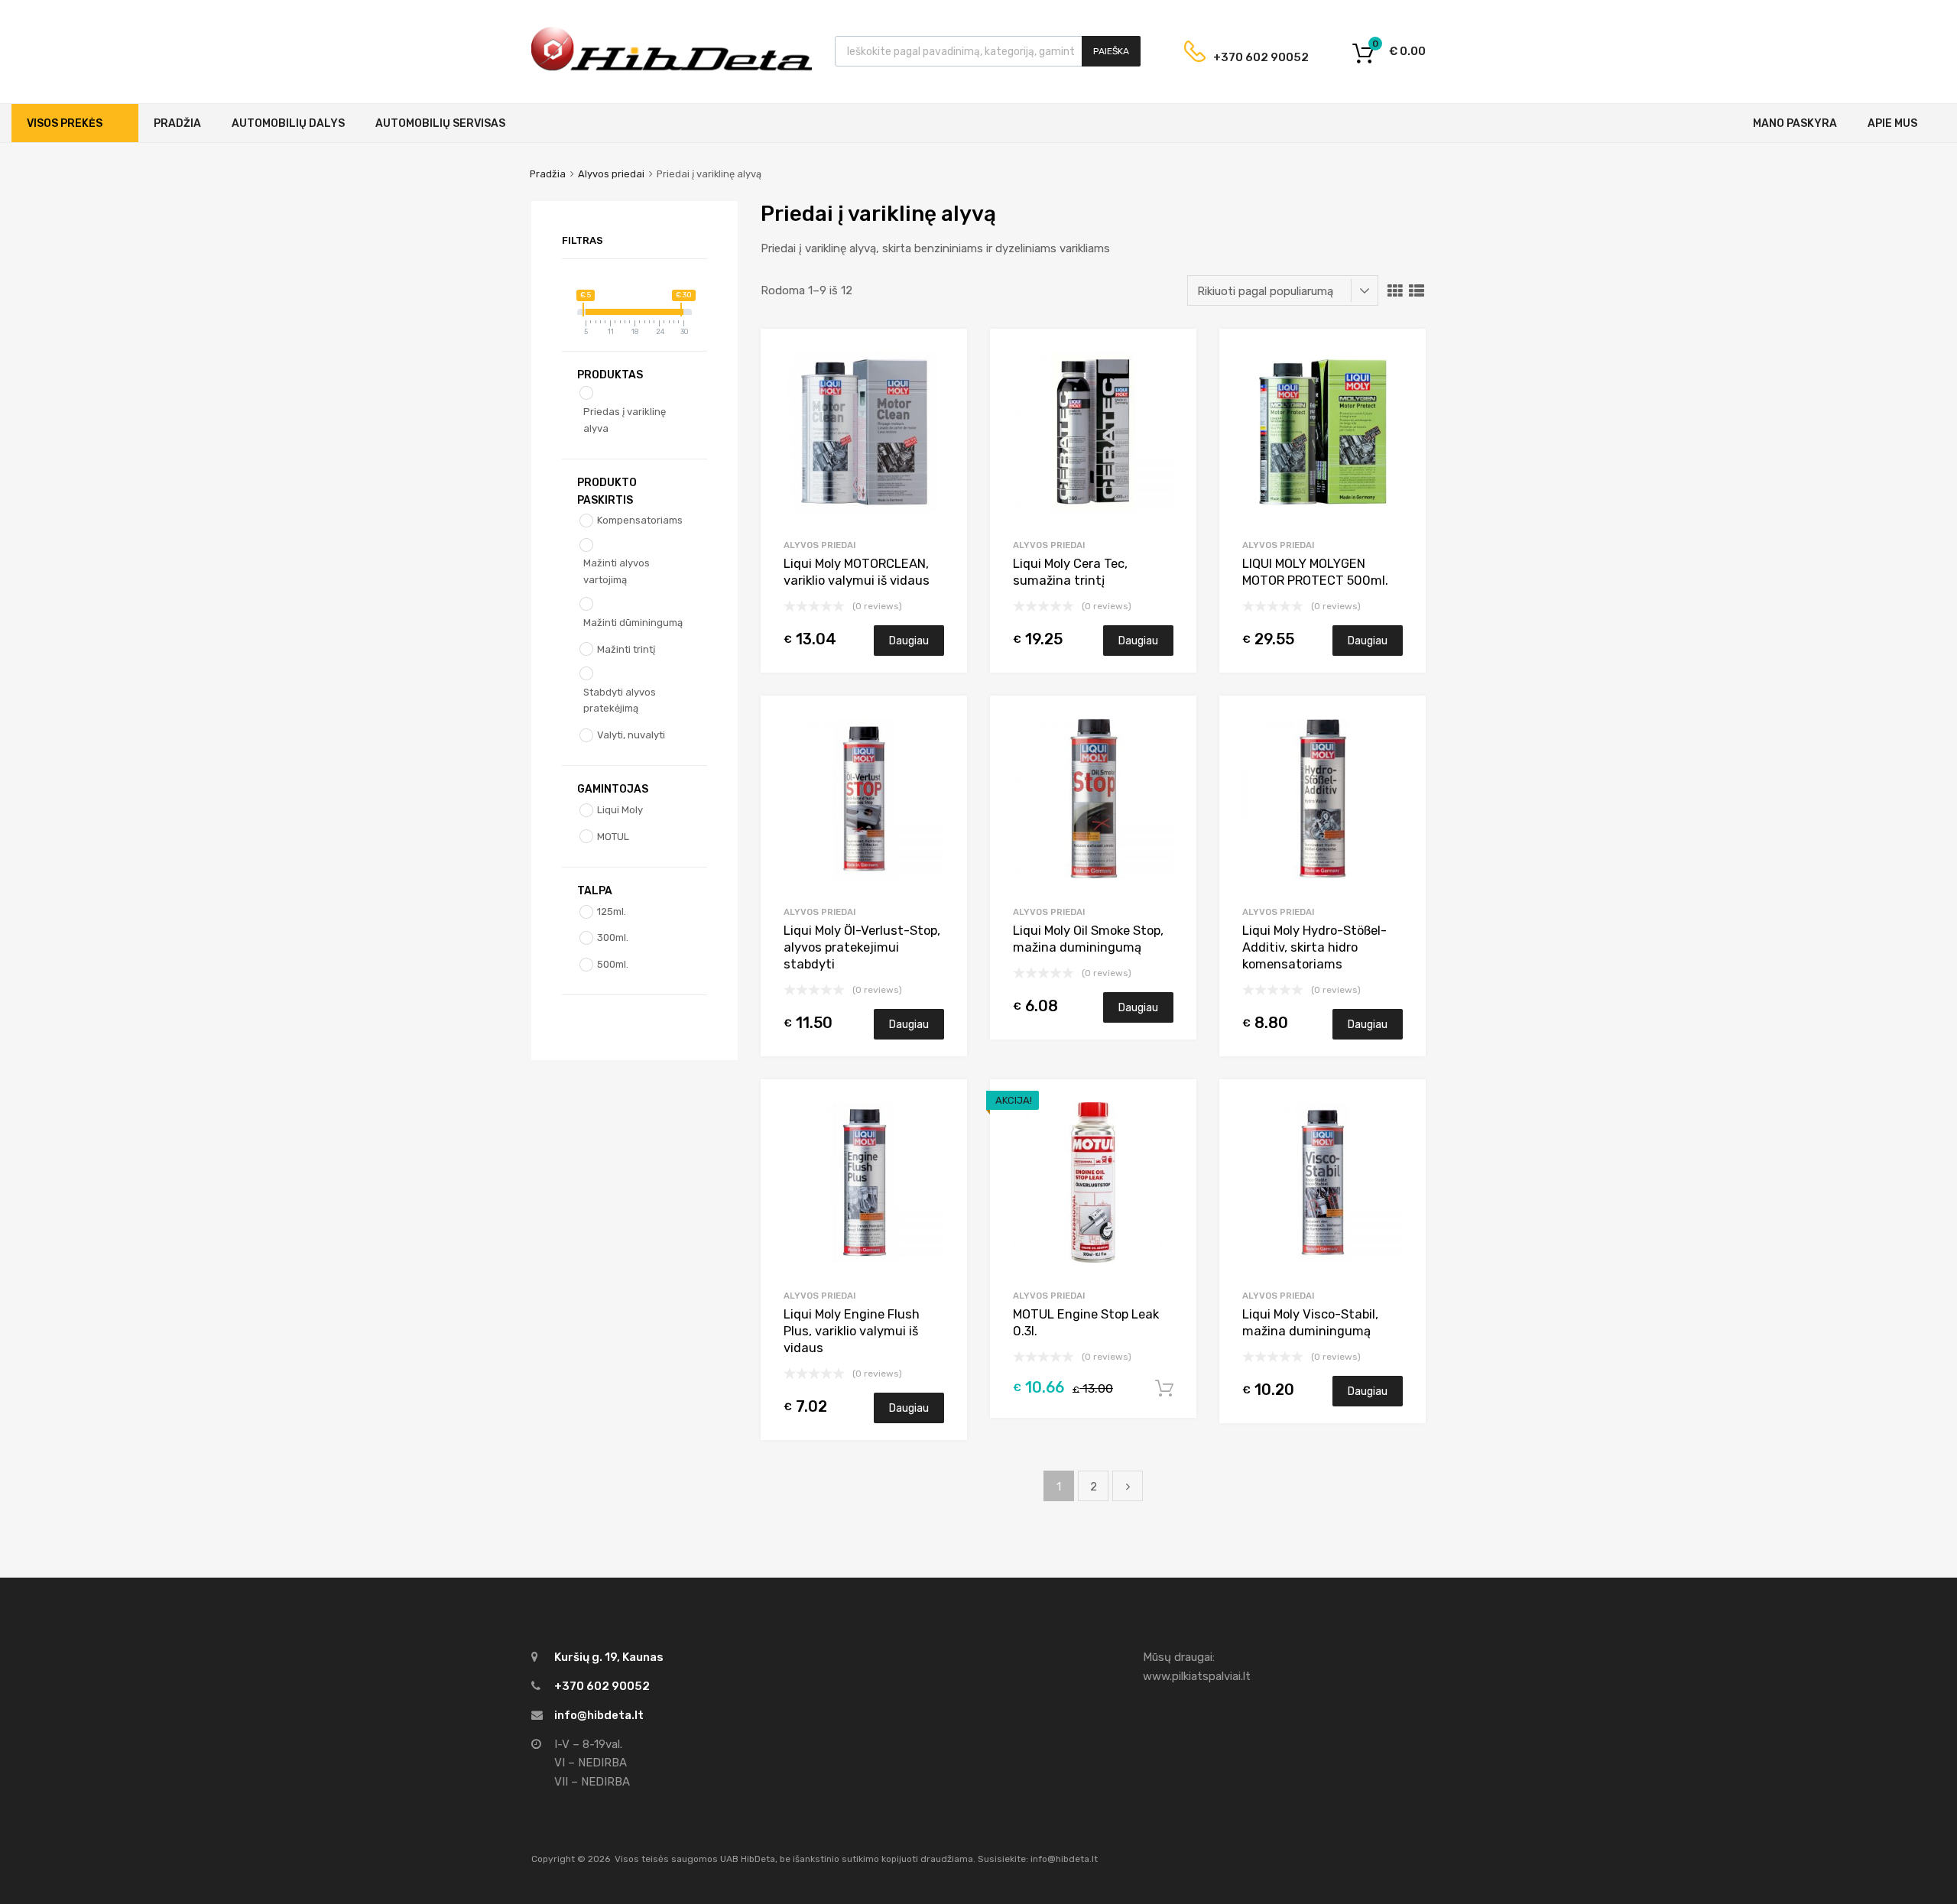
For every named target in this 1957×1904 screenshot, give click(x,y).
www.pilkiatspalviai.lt (1197, 1676)
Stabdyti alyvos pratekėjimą (620, 701)
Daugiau (909, 641)
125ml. (612, 911)
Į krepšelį (1164, 1389)
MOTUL (613, 837)
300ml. (613, 937)
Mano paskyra (1795, 123)
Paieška (1111, 51)
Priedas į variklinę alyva (625, 420)
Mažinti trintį (626, 649)
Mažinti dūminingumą (633, 623)
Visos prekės (65, 123)
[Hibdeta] (672, 69)
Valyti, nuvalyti (631, 735)
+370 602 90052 (1249, 57)
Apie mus (1892, 123)
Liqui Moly (620, 810)
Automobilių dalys (288, 123)
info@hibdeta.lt (599, 1715)
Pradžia (177, 123)
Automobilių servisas (440, 123)
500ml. (613, 964)
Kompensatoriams (640, 520)
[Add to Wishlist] (942, 357)
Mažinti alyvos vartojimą (617, 571)
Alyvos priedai (611, 174)
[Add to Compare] (942, 383)
